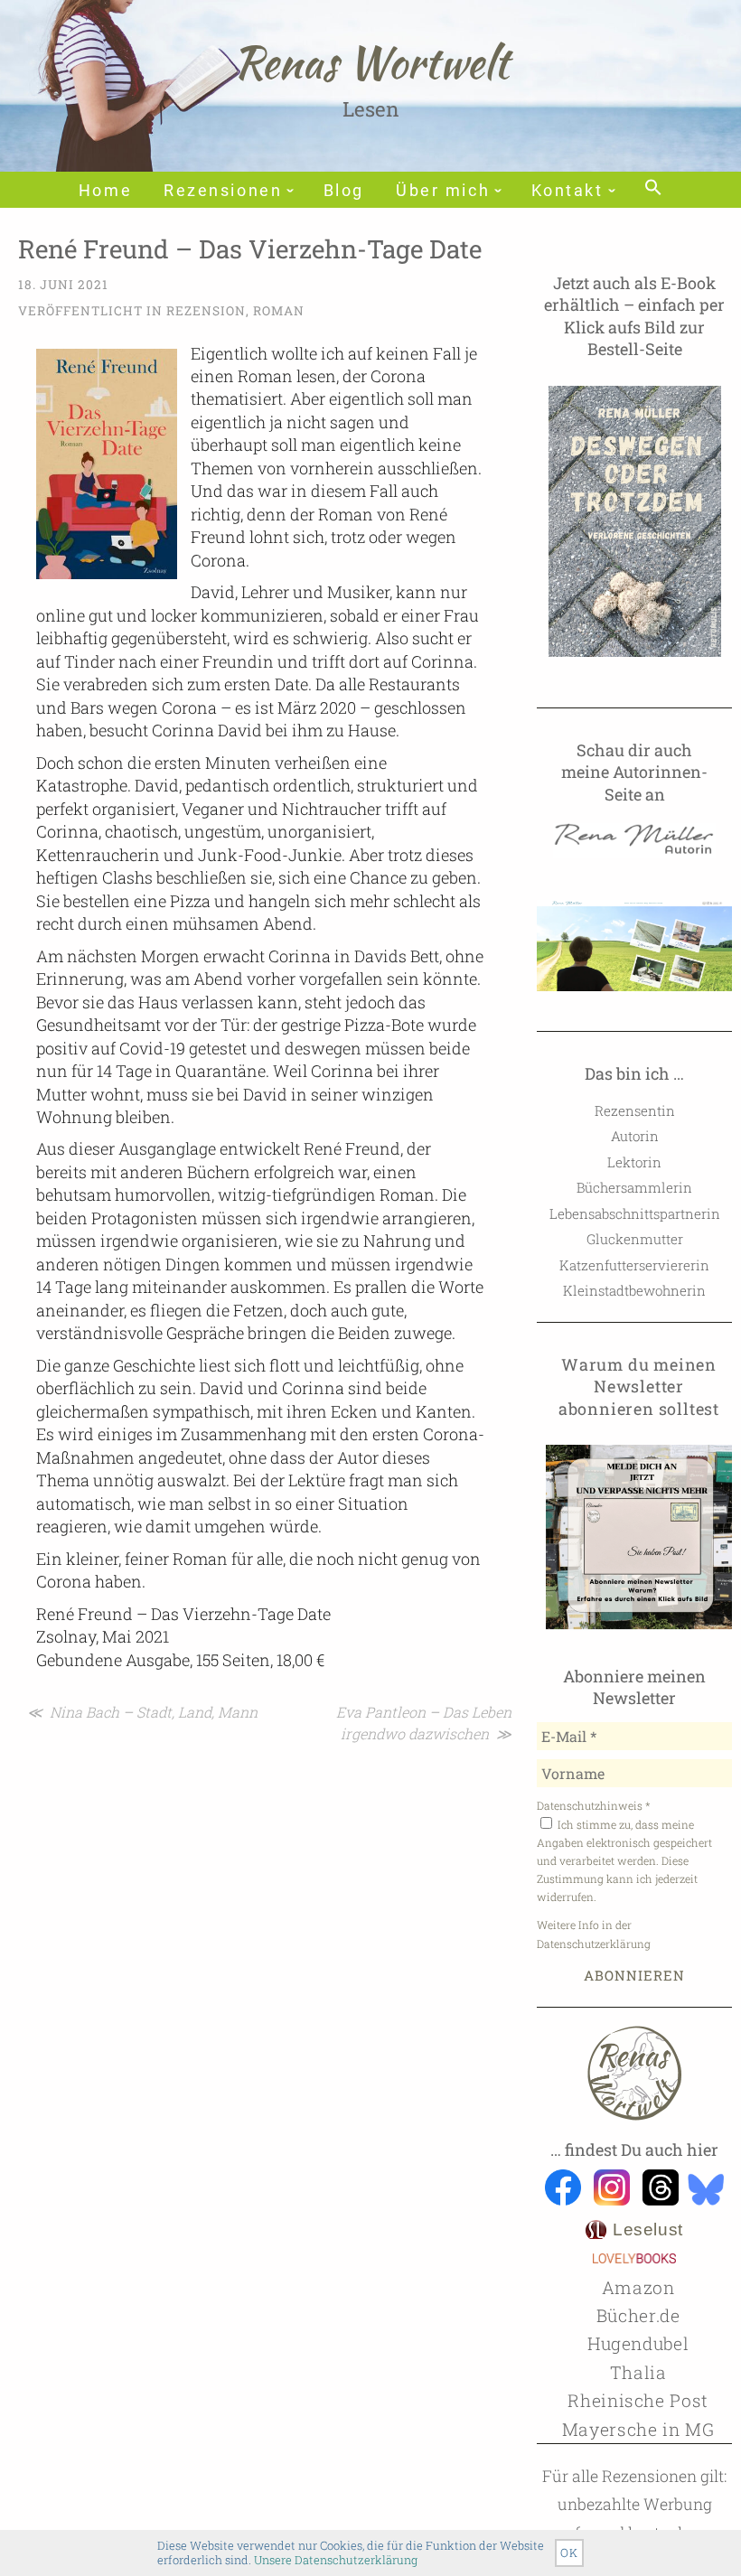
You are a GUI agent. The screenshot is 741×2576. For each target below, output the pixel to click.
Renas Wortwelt (371, 62)
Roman (279, 311)
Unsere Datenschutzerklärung (336, 2560)
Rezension (206, 311)
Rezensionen (223, 191)
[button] (653, 189)
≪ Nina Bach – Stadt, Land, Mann (142, 1712)
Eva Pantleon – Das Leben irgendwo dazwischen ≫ (424, 1723)
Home (105, 191)
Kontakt (567, 191)
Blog (344, 191)
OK (569, 2553)
